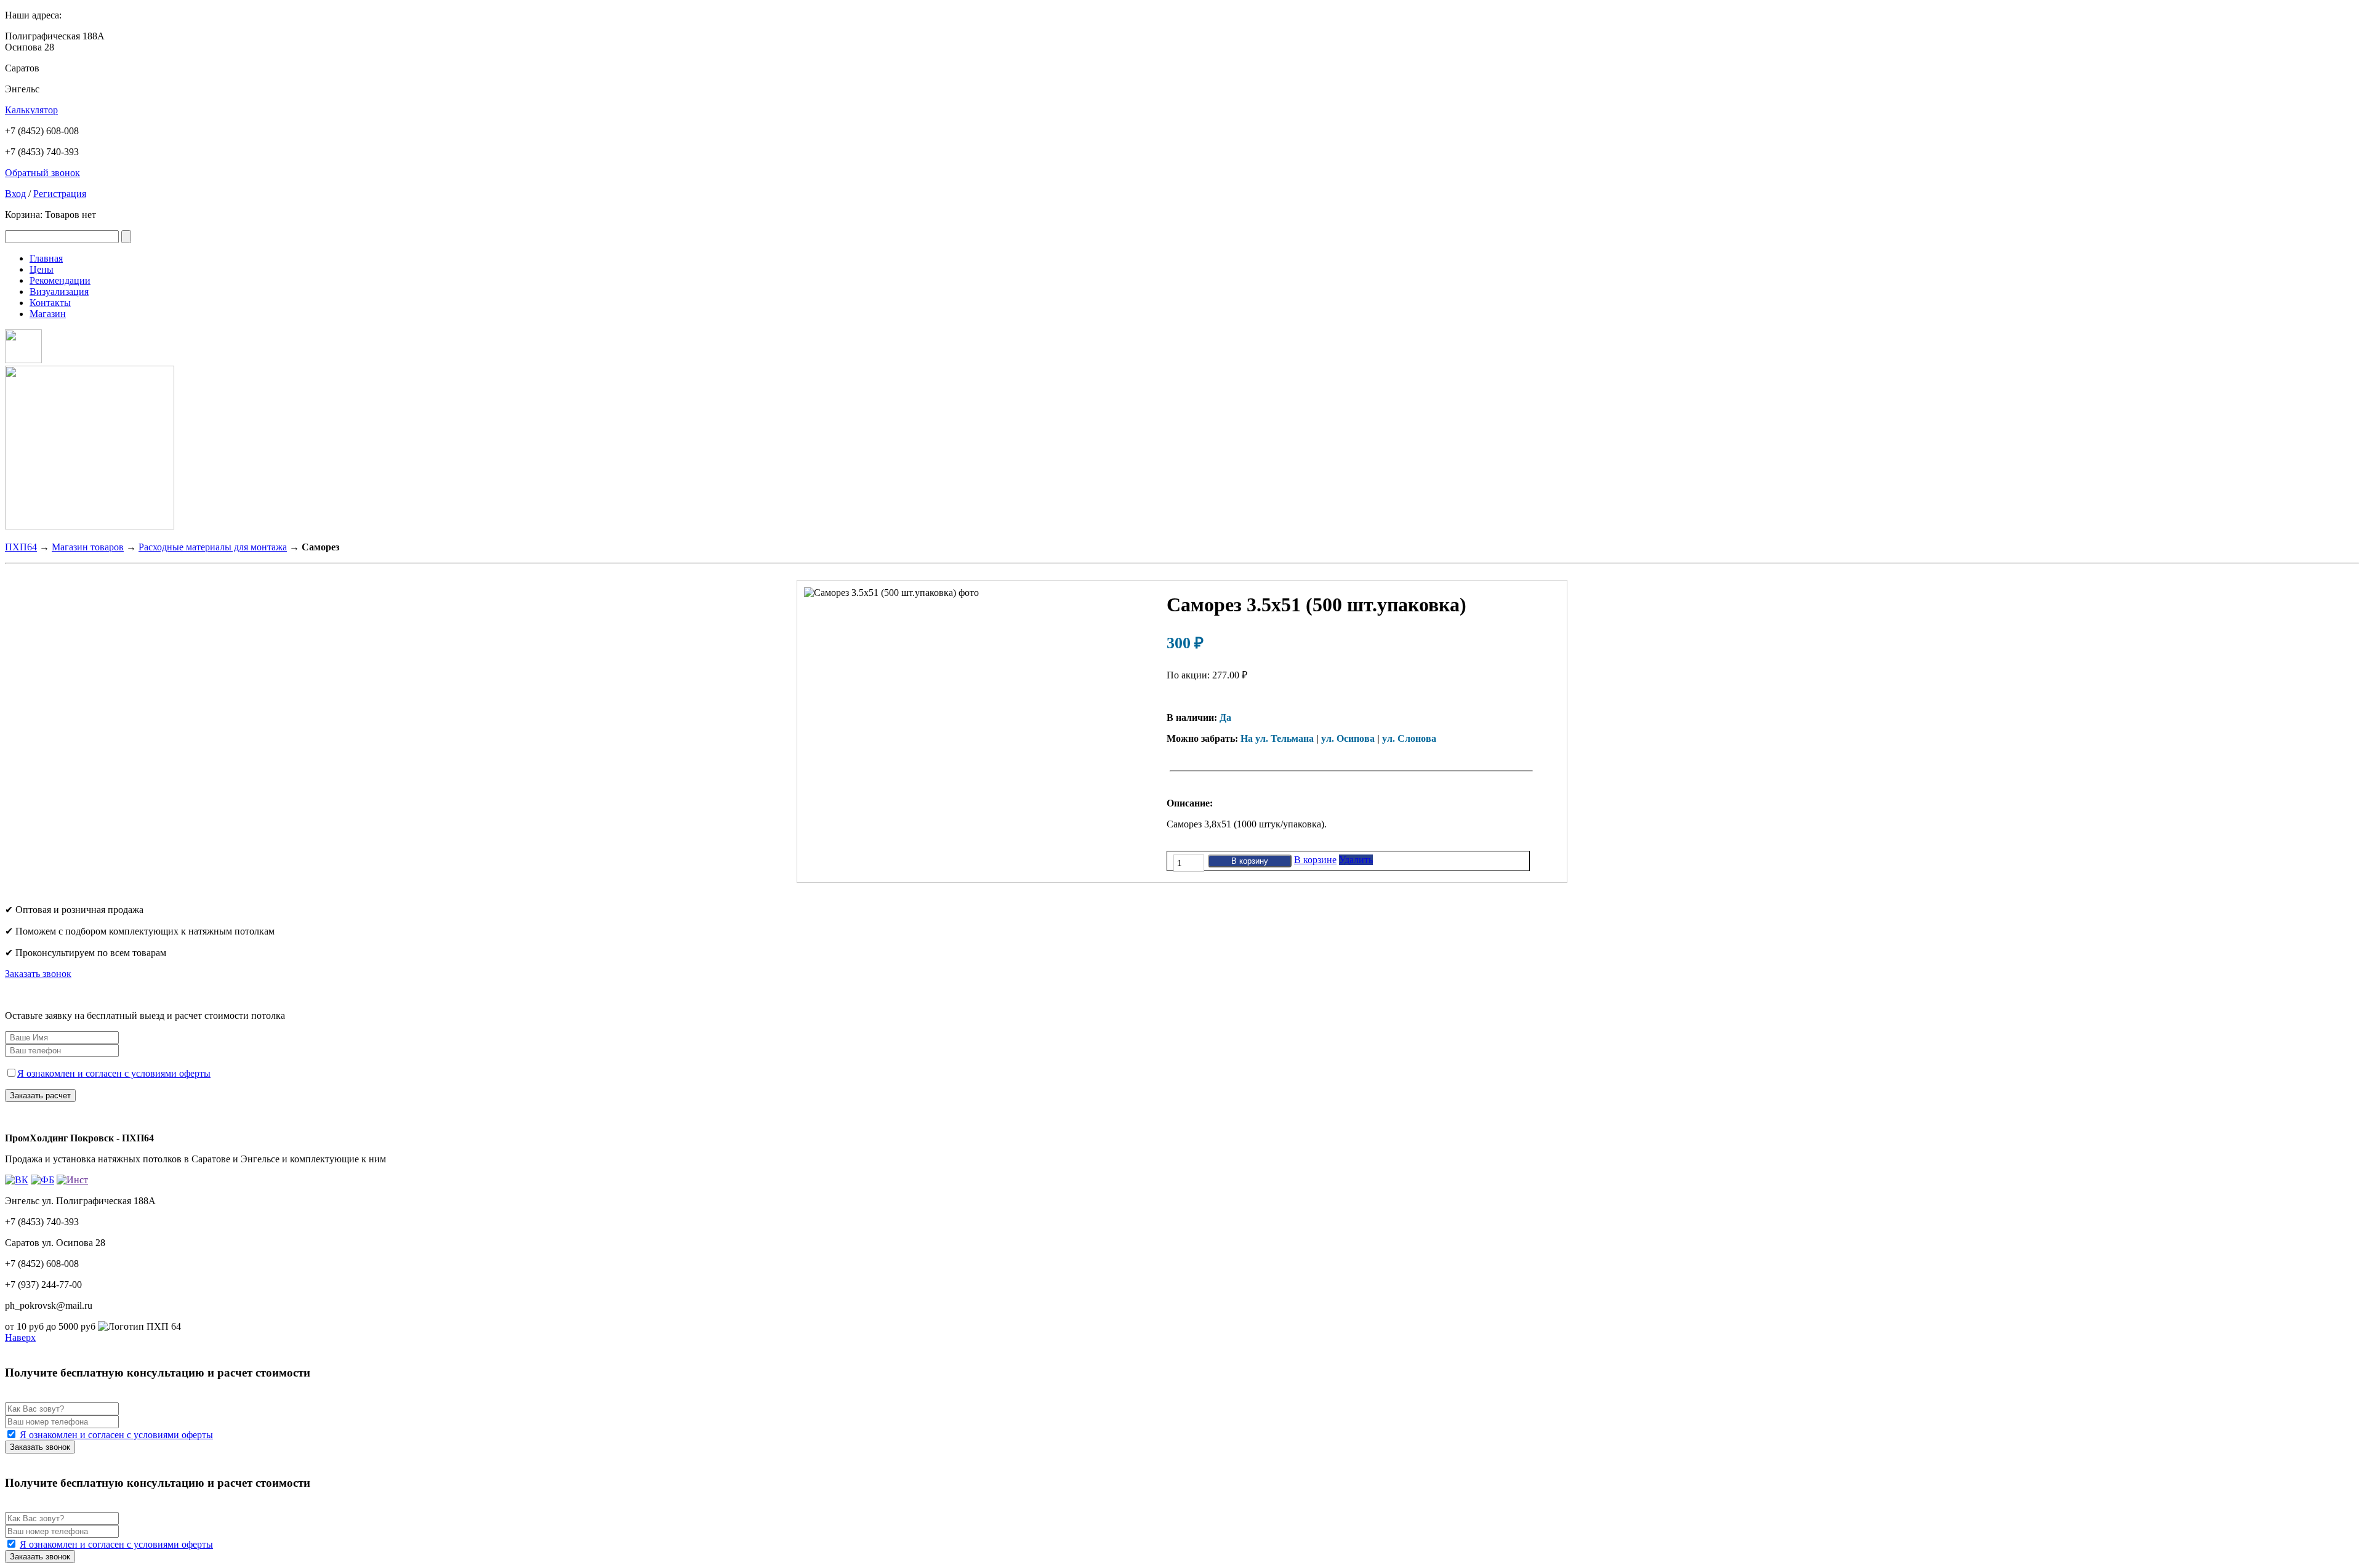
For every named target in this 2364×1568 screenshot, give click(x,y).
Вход (15, 194)
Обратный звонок (42, 173)
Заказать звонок (38, 974)
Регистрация (60, 194)
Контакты (50, 303)
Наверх (20, 1337)
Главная (46, 258)
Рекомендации (60, 280)
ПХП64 (21, 547)
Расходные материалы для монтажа (213, 547)
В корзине (1315, 860)
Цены (42, 269)
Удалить (1356, 860)
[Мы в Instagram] (23, 360)
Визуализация (59, 291)
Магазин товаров (88, 547)
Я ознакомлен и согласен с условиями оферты (114, 1073)
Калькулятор (31, 110)
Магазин (48, 314)
